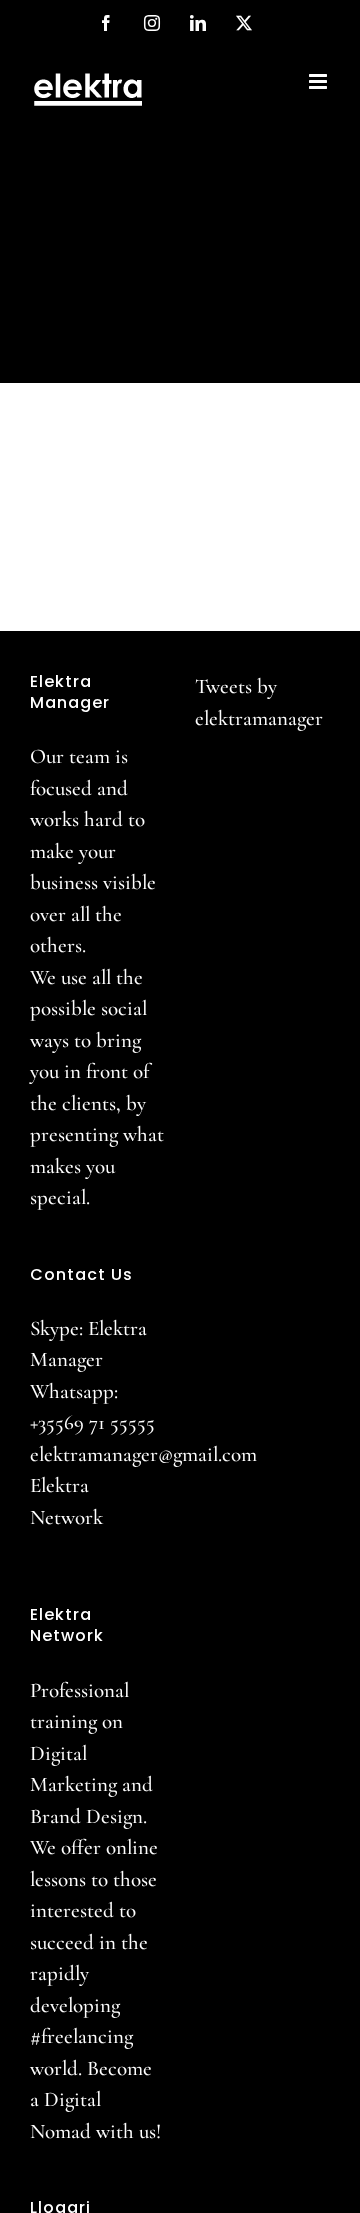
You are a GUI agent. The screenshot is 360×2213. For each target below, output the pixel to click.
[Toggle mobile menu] (319, 81)
